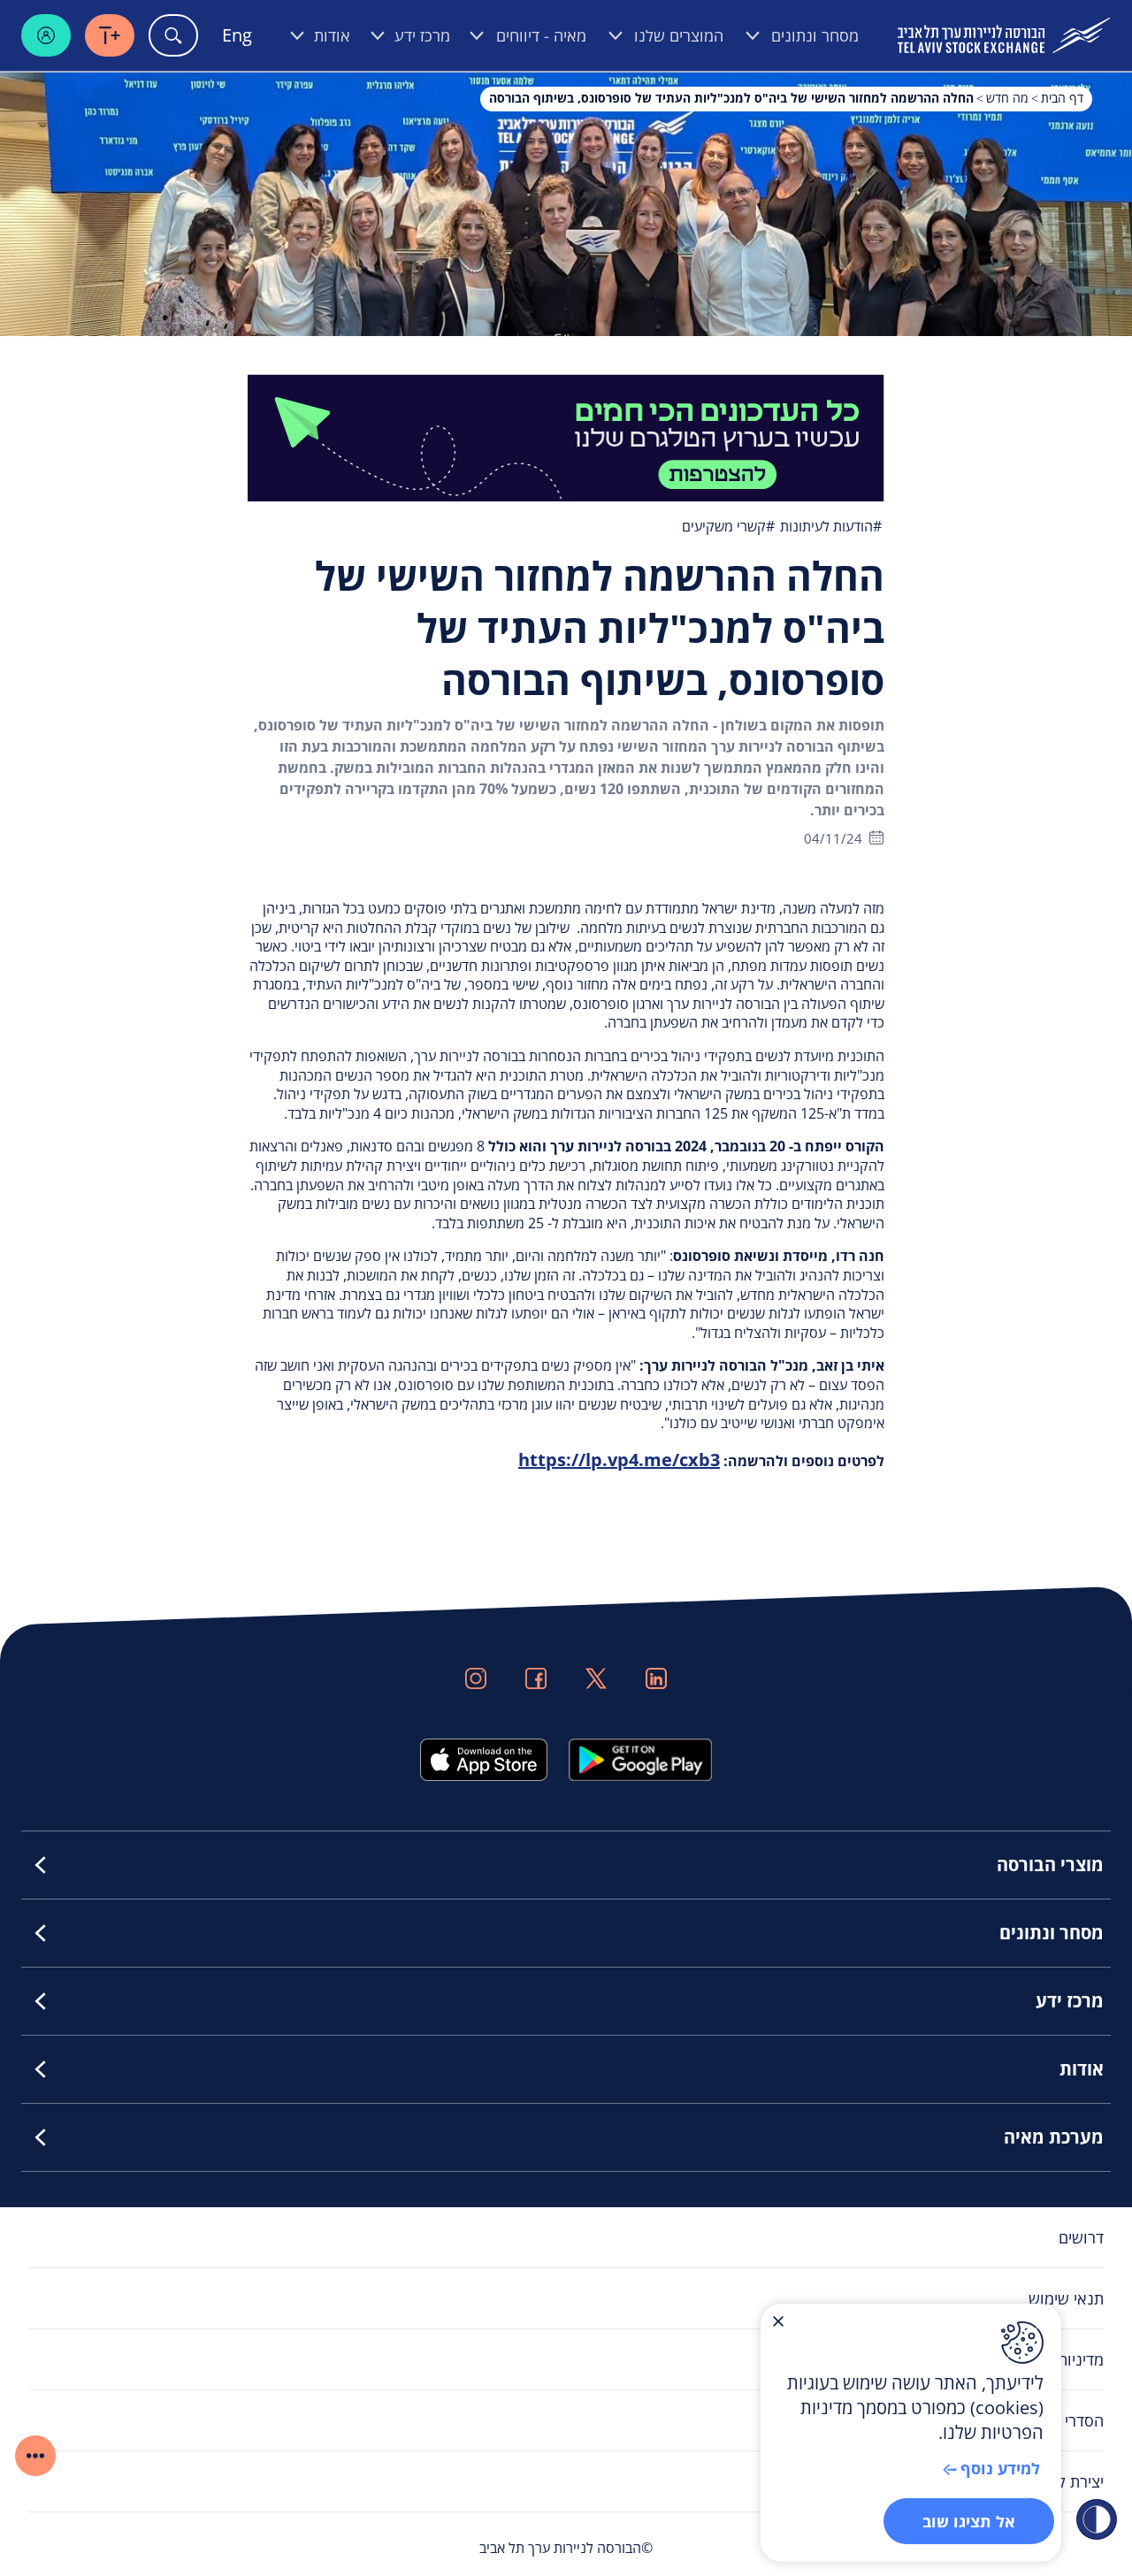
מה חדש (1007, 98)
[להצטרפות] (566, 436)
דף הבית (1062, 98)
